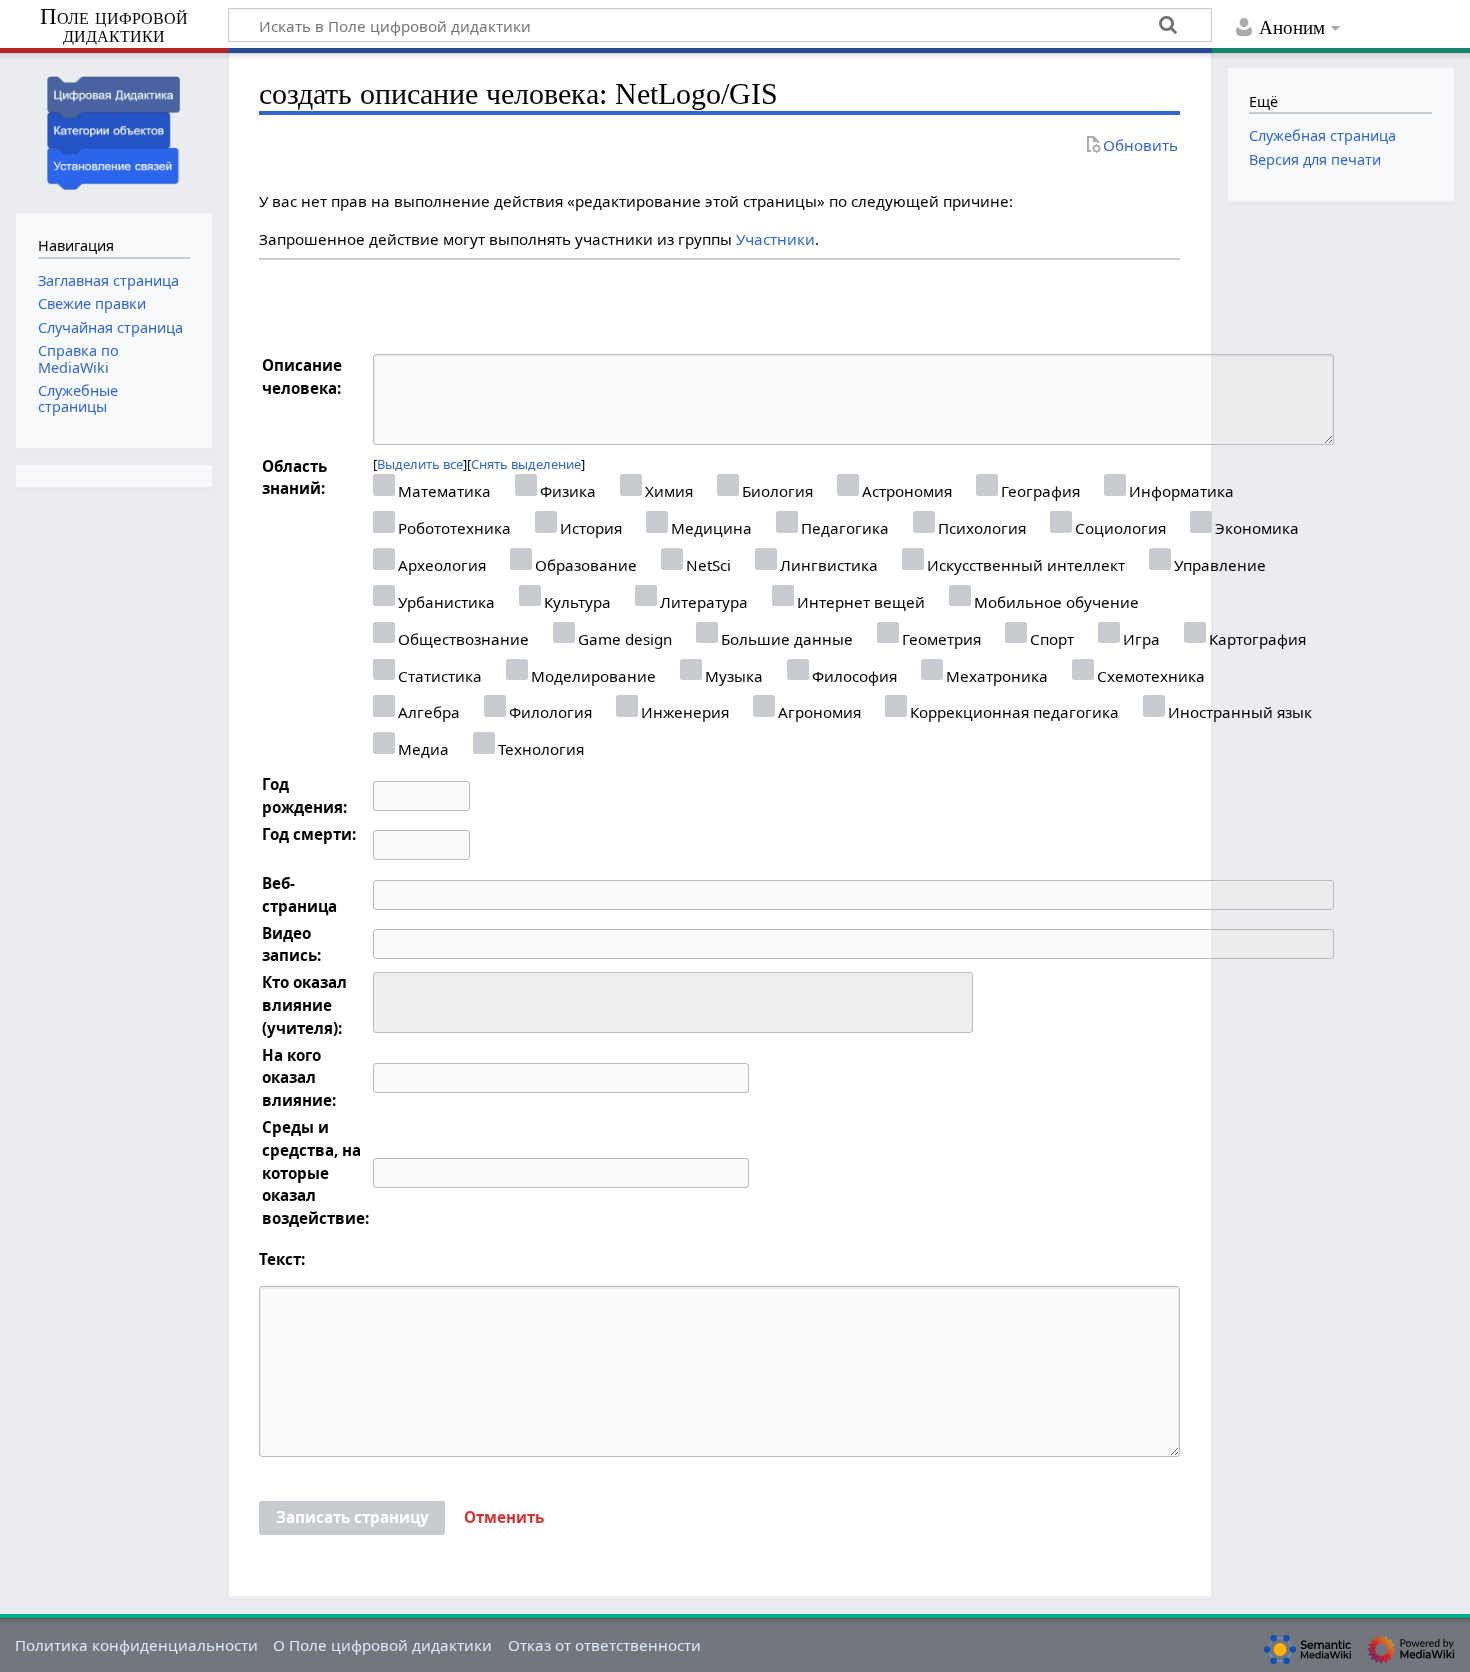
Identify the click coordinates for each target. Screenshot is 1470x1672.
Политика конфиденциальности (136, 1645)
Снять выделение (526, 464)
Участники (775, 239)
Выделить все (420, 464)
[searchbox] (392, 999)
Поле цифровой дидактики (114, 26)
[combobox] (673, 1003)
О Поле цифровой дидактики (382, 1645)
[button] (504, 1518)
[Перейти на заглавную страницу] (114, 130)
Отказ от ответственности (604, 1645)
